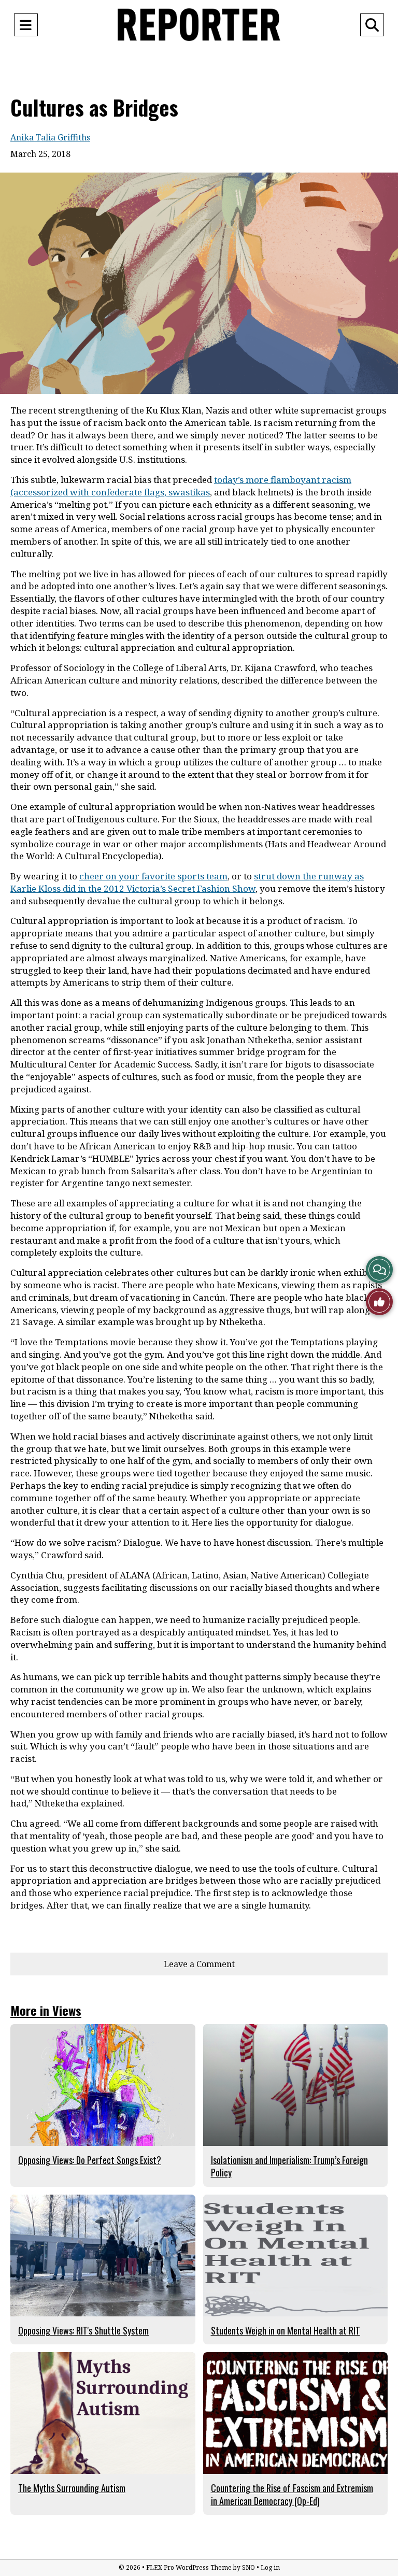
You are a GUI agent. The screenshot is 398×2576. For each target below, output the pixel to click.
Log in (270, 2567)
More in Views (46, 2010)
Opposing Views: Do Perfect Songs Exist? (90, 2160)
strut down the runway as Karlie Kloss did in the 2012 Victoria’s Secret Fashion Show (187, 882)
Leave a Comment (199, 1964)
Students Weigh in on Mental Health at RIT (286, 2330)
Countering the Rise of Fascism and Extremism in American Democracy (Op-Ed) (292, 2494)
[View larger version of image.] (199, 283)
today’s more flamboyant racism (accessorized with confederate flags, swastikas (181, 486)
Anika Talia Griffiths (50, 137)
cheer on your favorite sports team (153, 876)
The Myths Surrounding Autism (72, 2488)
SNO (248, 2567)
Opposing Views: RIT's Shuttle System (83, 2330)
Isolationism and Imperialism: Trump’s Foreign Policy (289, 2166)
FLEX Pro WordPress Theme (189, 2567)
